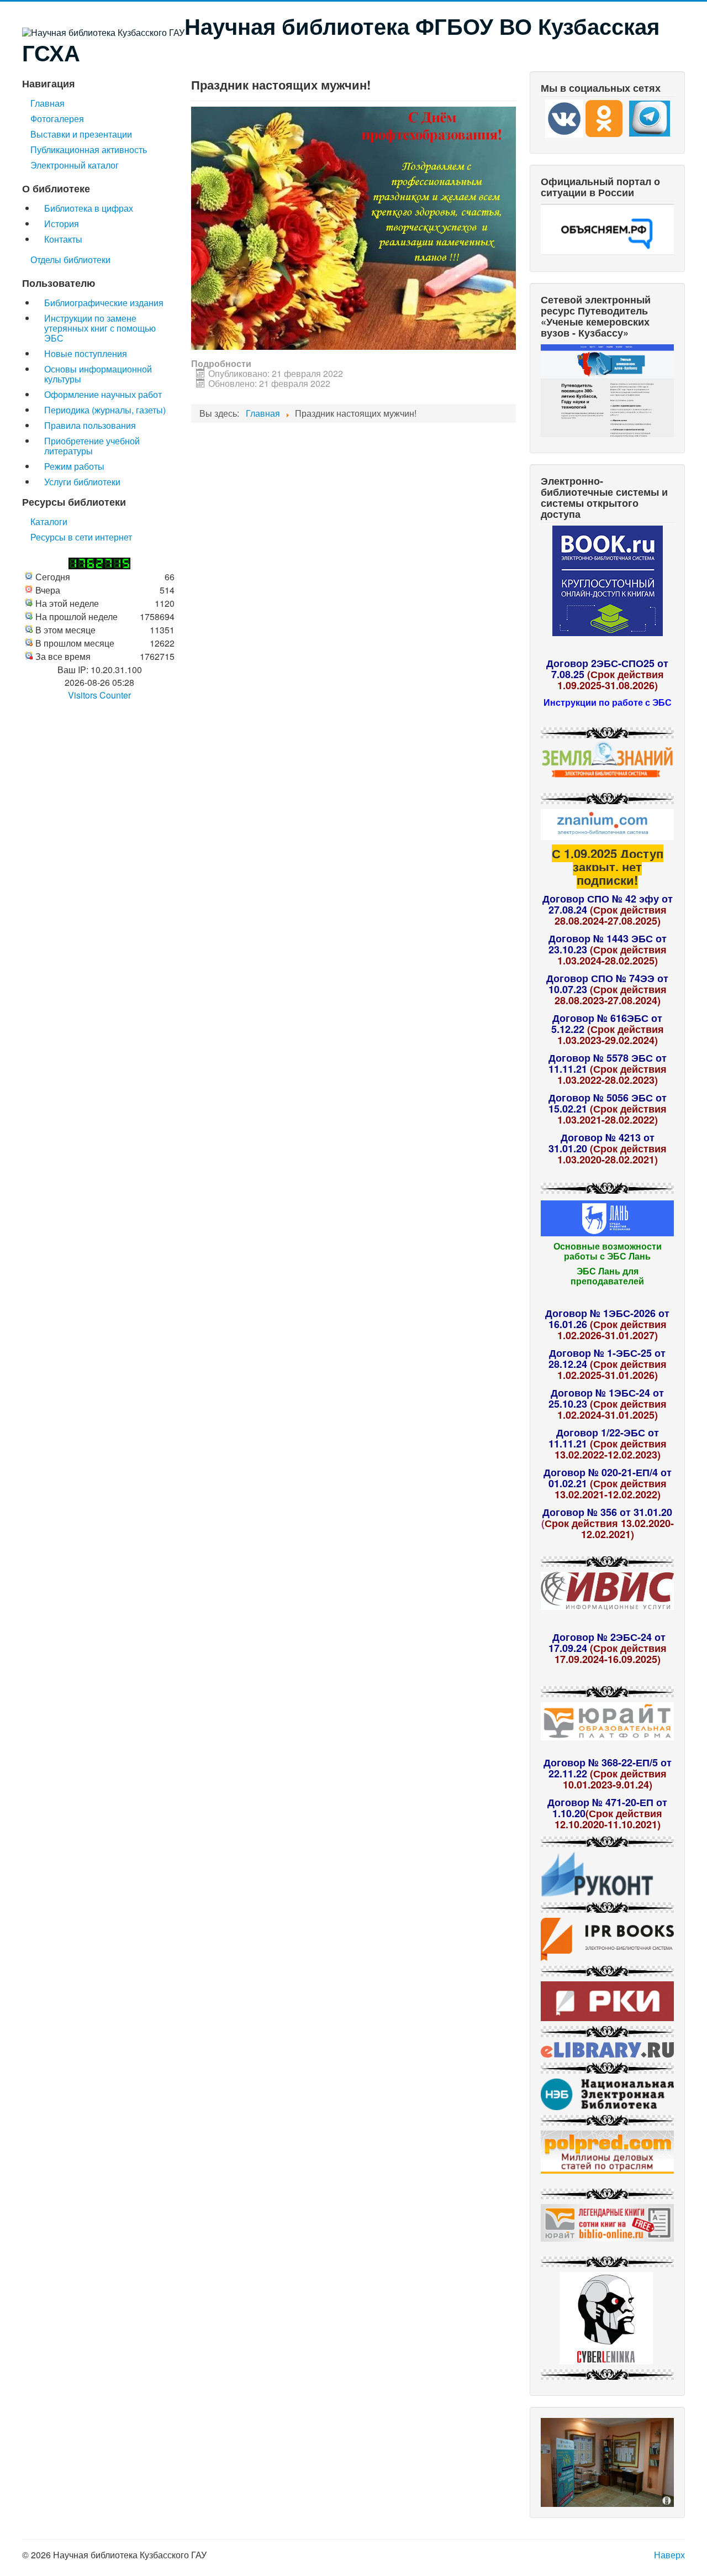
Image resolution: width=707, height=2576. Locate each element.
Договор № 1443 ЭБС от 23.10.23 (608, 944)
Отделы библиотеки (70, 259)
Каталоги (49, 521)
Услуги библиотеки (82, 482)
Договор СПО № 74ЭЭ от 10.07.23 (607, 984)
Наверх (669, 2555)
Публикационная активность (89, 149)
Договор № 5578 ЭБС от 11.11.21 (608, 1063)
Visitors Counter (99, 695)
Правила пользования (90, 425)
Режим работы (74, 466)
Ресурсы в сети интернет (81, 537)
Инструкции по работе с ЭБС (608, 702)
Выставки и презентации (81, 134)
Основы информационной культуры (98, 374)
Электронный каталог (75, 165)
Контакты (63, 239)
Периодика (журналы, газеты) (105, 410)
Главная (48, 103)
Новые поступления (86, 353)
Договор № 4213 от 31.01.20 (602, 1143)
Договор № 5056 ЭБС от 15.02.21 (608, 1103)
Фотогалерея (57, 119)
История (62, 224)
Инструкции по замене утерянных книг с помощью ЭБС (100, 328)
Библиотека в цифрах (89, 208)
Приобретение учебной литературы (92, 446)
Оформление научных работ (103, 394)
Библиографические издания (104, 303)
